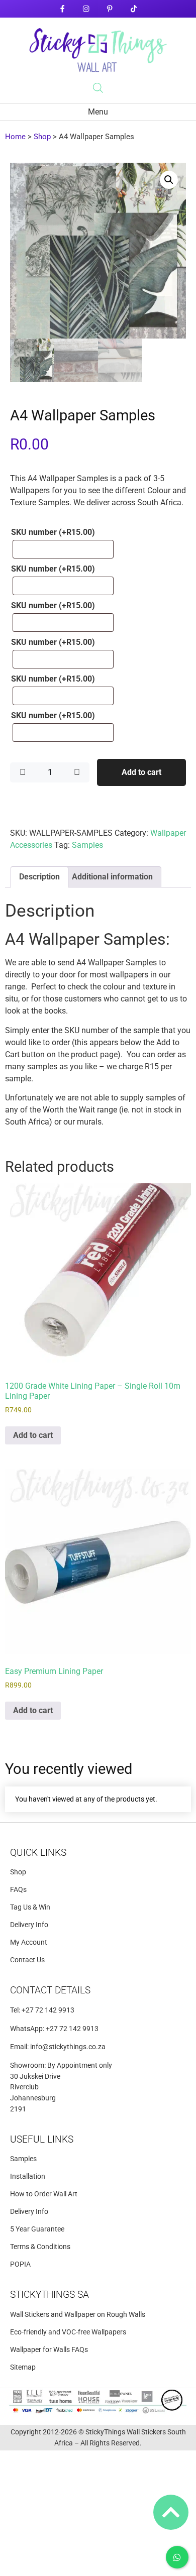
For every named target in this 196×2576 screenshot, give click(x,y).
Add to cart (141, 772)
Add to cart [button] (33, 1435)
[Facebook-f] (62, 9)
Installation (28, 2176)
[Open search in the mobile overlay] (98, 88)
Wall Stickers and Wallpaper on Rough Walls (78, 2315)
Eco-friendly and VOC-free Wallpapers (68, 2332)
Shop (42, 137)
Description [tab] (39, 877)
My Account (29, 1942)
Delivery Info (29, 1925)
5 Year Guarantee (37, 2229)
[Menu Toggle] (98, 112)
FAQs (18, 1890)
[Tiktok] (133, 9)
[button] (169, 180)
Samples (87, 845)
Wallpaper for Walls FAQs (49, 2350)
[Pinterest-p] (110, 9)
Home (15, 137)
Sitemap (23, 2367)
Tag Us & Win (30, 1907)
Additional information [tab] (112, 877)
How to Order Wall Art (44, 2194)
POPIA (20, 2264)
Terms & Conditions (40, 2247)
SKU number (53, 532)
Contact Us (27, 1960)
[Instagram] (86, 9)
